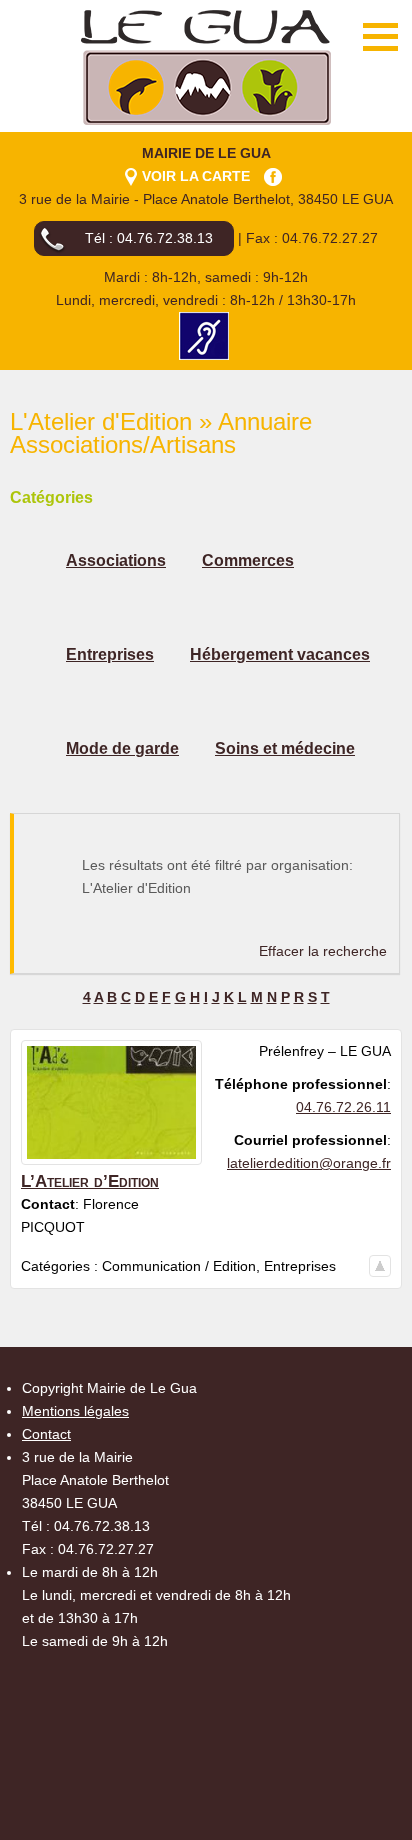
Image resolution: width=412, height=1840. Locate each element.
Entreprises (110, 654)
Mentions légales (75, 1411)
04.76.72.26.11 (343, 1107)
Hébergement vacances (280, 654)
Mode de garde (122, 748)
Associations (116, 560)
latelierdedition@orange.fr (309, 1163)
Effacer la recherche (323, 951)
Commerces (248, 560)
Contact (46, 1434)
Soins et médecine (285, 748)
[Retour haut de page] (380, 1266)
